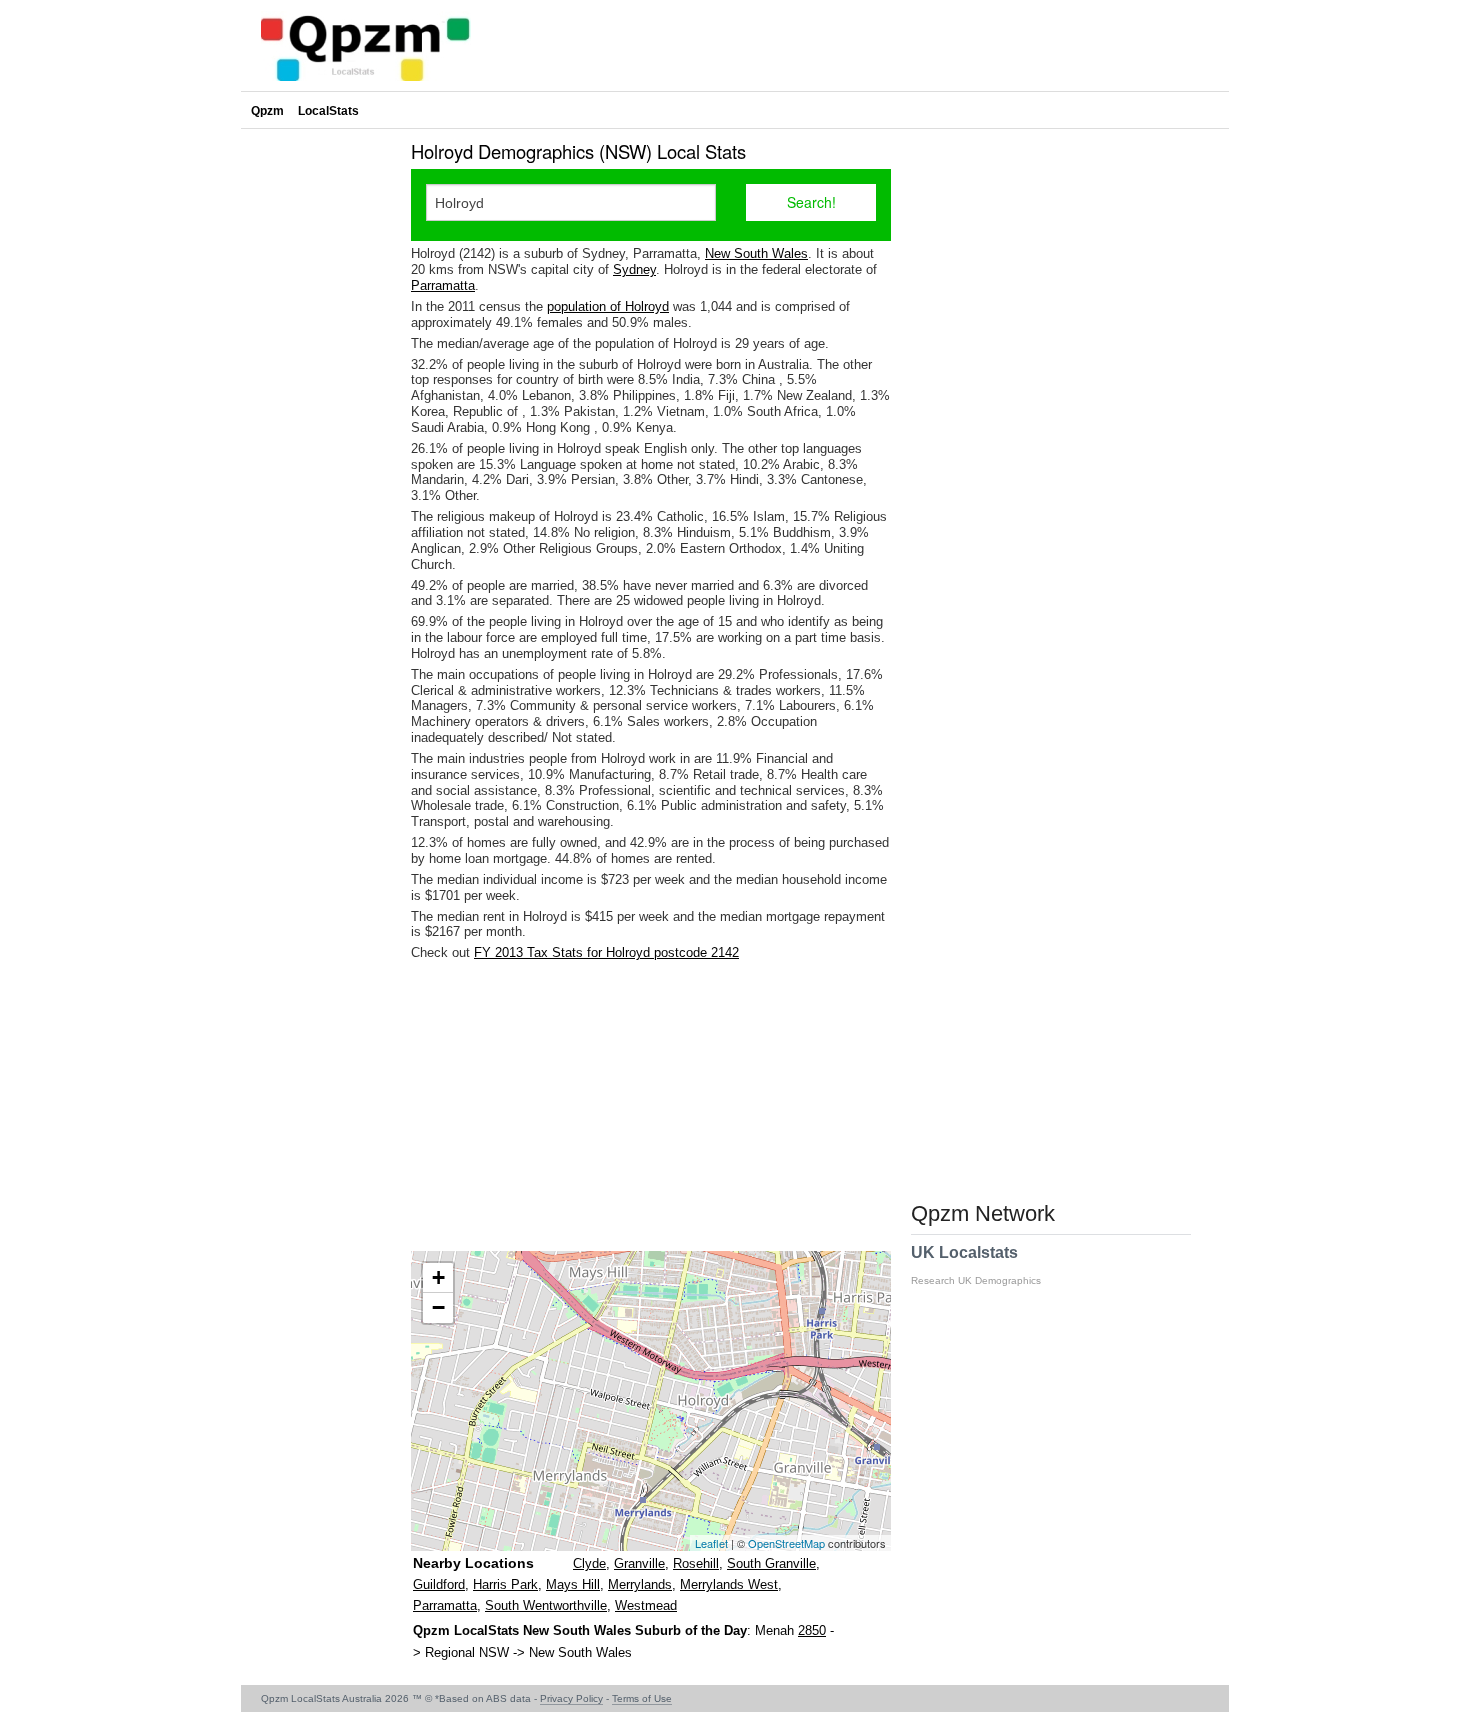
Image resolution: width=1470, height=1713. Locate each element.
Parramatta (443, 285)
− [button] (438, 1307)
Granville (639, 1563)
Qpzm (267, 111)
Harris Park (505, 1584)
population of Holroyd (608, 306)
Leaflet (711, 1543)
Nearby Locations (473, 1563)
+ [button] (438, 1277)
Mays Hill (573, 1584)
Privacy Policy (571, 1698)
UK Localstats (976, 1265)
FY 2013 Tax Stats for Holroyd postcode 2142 (606, 952)
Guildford (439, 1584)
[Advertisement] (651, 1106)
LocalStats (328, 111)
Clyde (589, 1563)
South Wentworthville (546, 1605)
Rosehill (696, 1563)
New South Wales (756, 253)
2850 (812, 1630)
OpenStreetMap (786, 1543)
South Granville (771, 1563)
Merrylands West (729, 1584)
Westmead (646, 1605)
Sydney (634, 269)
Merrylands (640, 1584)
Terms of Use (642, 1698)
